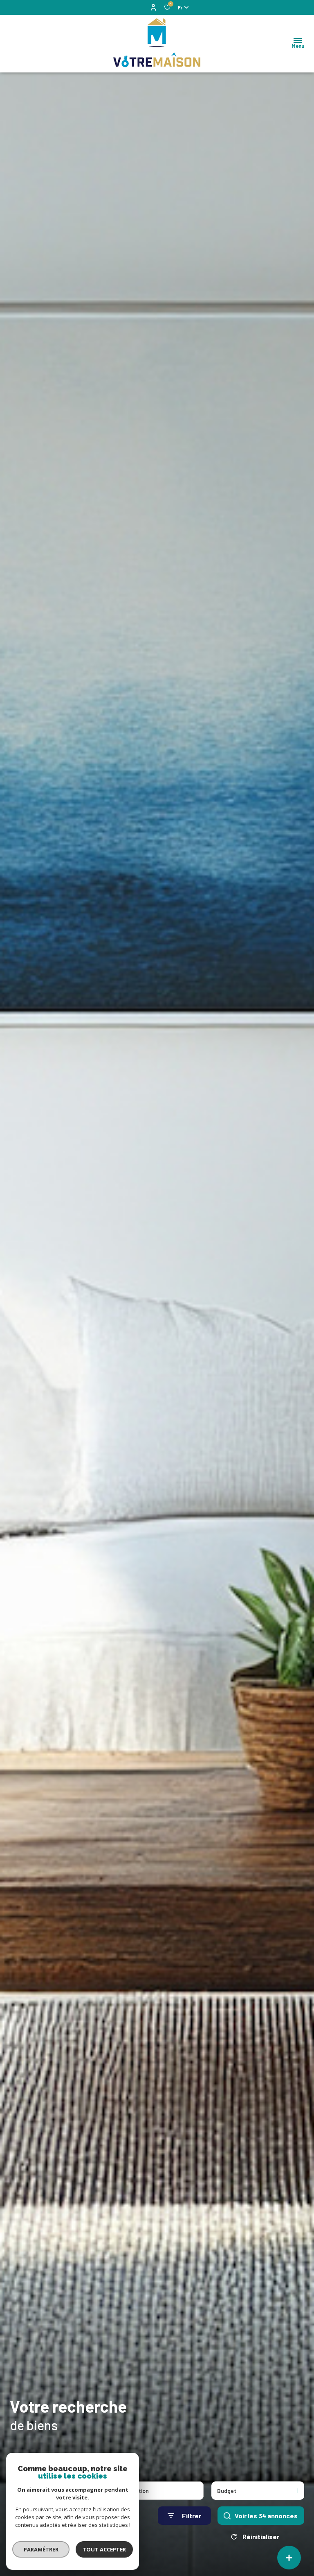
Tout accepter (104, 2549)
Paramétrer (41, 2549)
